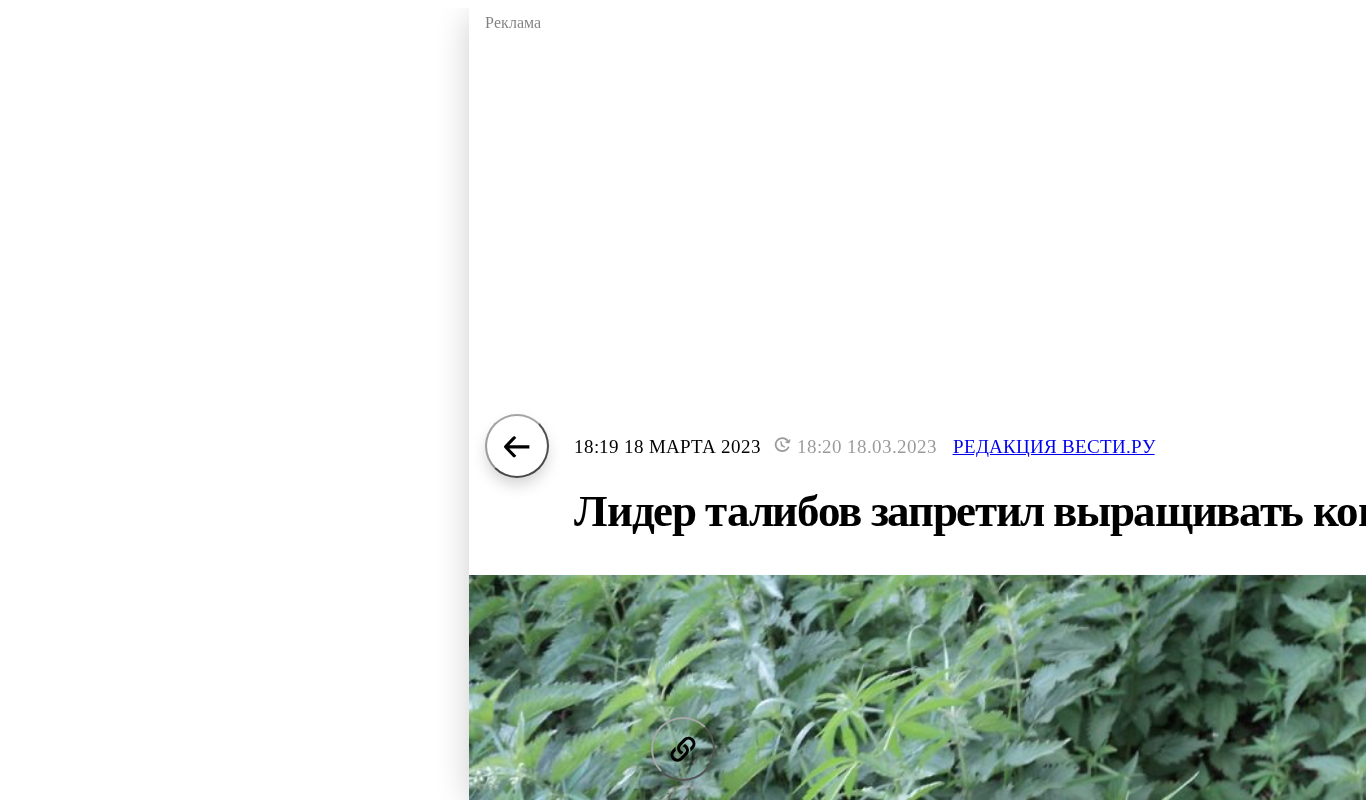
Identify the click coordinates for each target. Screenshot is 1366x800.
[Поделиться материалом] (683, 749)
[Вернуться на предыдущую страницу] (517, 446)
